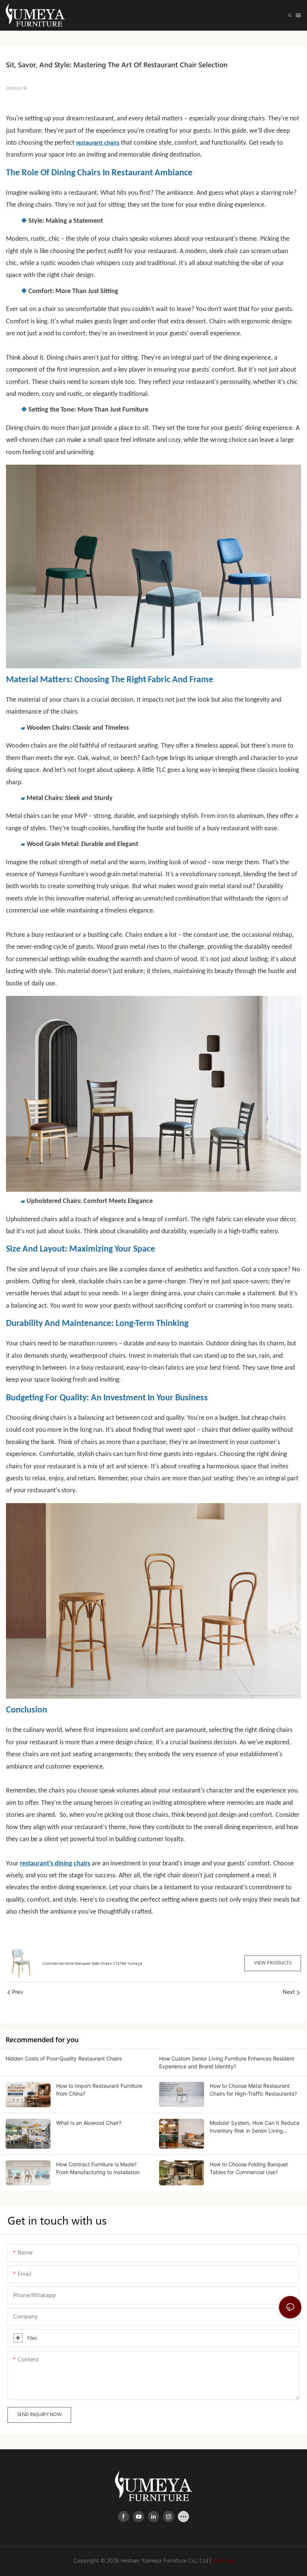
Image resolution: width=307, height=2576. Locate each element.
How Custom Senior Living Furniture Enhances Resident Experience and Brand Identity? (227, 2062)
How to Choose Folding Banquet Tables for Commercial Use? (249, 2168)
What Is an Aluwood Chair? (89, 2123)
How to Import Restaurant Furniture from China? (99, 2090)
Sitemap (224, 2561)
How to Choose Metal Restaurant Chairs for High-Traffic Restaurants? (253, 2090)
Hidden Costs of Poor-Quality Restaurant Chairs (64, 2058)
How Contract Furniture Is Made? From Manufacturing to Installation (98, 2168)
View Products (273, 1963)
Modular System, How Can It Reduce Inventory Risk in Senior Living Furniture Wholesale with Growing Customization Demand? (255, 2127)
